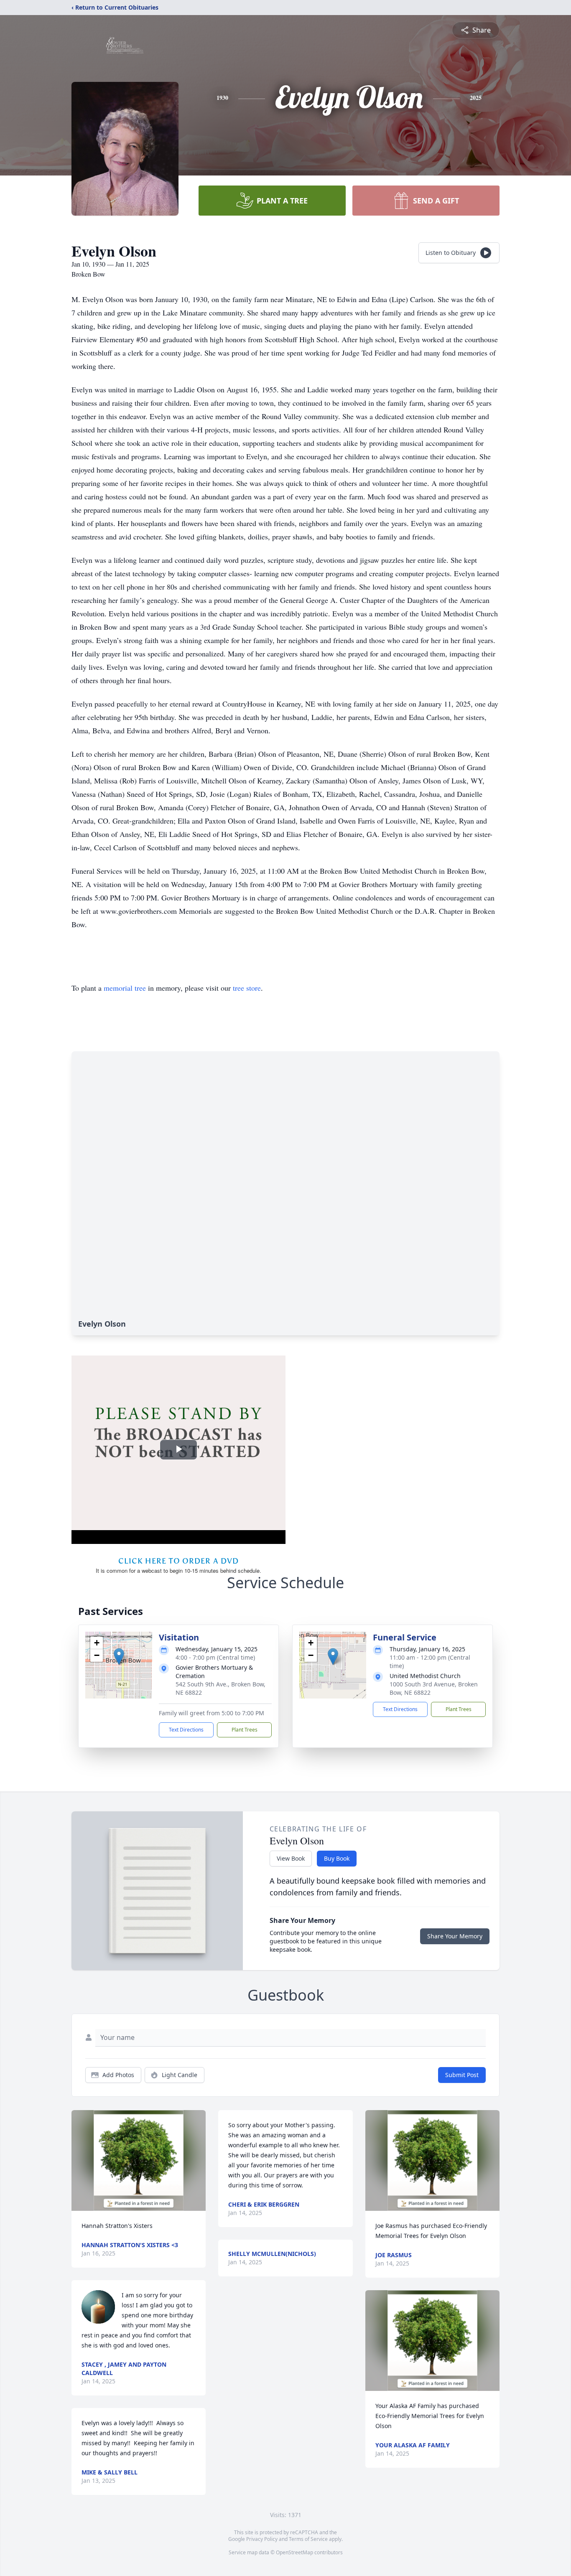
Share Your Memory (455, 1936)
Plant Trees (245, 1730)
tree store (247, 988)
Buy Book (337, 1858)
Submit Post (462, 2075)
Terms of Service (308, 2539)
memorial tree (125, 988)
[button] (119, 1657)
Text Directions (186, 1730)
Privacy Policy (262, 2539)
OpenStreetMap (294, 2552)
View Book (291, 1858)
